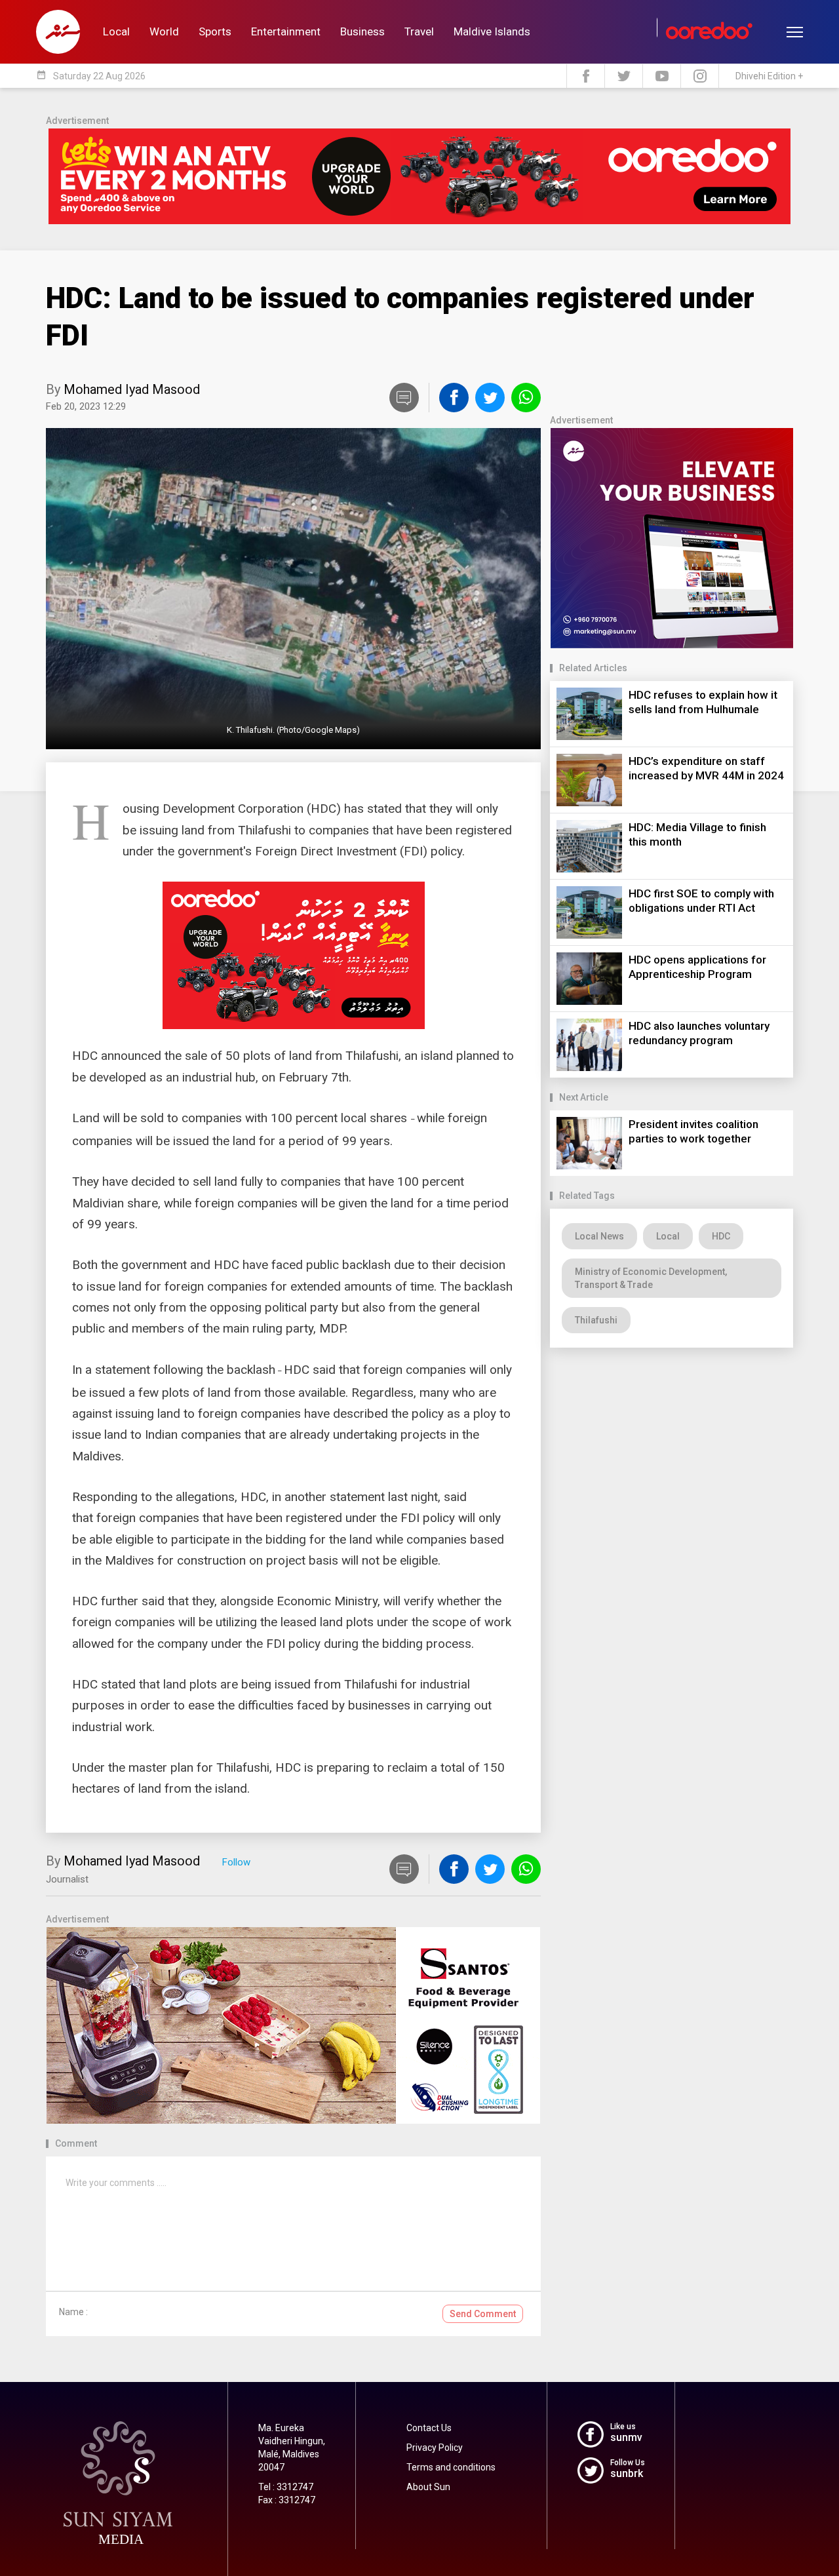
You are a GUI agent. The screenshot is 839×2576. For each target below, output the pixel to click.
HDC (721, 1236)
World (164, 31)
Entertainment (286, 31)
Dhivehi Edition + (769, 76)
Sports (215, 31)
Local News (599, 1236)
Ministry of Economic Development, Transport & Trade (651, 1278)
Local (116, 31)
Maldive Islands (492, 31)
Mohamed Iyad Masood (132, 389)
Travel (419, 31)
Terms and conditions (451, 2467)
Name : (73, 2312)
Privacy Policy (435, 2448)
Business (362, 31)
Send (483, 2314)
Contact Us (429, 2428)
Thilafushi (596, 1320)
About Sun (428, 2487)
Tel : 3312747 (286, 2487)
